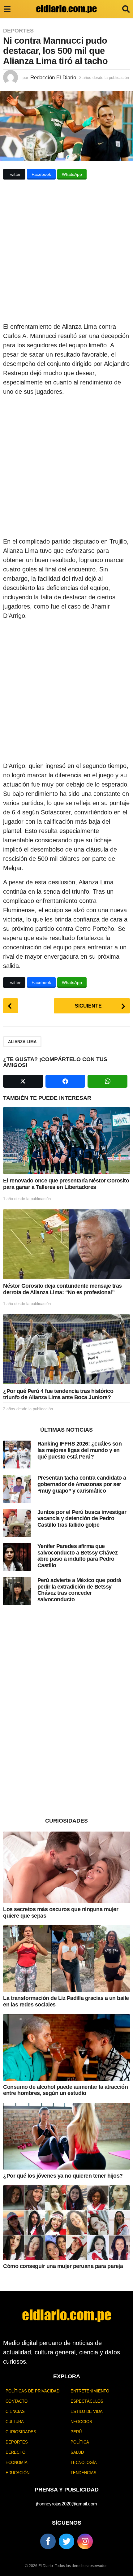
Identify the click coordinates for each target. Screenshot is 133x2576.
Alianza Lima (22, 1042)
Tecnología (84, 2463)
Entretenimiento (90, 2391)
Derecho (15, 2452)
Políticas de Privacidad (32, 2391)
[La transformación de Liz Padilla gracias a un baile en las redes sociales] (66, 1959)
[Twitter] (66, 2541)
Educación (17, 2473)
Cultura (15, 2422)
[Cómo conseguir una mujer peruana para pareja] (66, 2223)
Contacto (17, 2401)
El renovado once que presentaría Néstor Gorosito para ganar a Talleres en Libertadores (66, 1184)
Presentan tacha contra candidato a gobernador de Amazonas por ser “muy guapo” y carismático (82, 1484)
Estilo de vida (87, 2411)
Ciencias (15, 2411)
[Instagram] (85, 2541)
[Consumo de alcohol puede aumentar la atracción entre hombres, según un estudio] (66, 2047)
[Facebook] (48, 2541)
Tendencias (84, 2473)
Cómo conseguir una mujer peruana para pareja (63, 2266)
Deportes (18, 31)
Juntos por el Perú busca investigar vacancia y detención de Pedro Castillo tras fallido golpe (82, 1518)
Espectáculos (87, 2401)
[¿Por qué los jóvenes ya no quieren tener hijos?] (66, 2136)
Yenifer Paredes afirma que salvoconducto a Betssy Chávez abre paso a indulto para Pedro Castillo (78, 1556)
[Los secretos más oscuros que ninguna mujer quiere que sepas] (66, 1867)
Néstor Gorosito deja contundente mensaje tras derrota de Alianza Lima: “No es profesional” (62, 1289)
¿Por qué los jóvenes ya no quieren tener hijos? (63, 2176)
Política (80, 2442)
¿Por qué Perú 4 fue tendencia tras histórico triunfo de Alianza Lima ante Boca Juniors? (58, 1394)
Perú (76, 2432)
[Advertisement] (66, 253)
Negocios (81, 2422)
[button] (7, 9)
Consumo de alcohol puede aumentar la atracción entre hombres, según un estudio (65, 2090)
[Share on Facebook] (65, 1081)
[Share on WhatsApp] (107, 1081)
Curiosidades (21, 2432)
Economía (17, 2463)
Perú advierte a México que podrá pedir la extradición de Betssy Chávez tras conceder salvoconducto (79, 1590)
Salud (77, 2452)
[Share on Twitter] (23, 1081)
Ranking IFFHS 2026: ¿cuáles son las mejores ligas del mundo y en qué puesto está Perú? (80, 1450)
